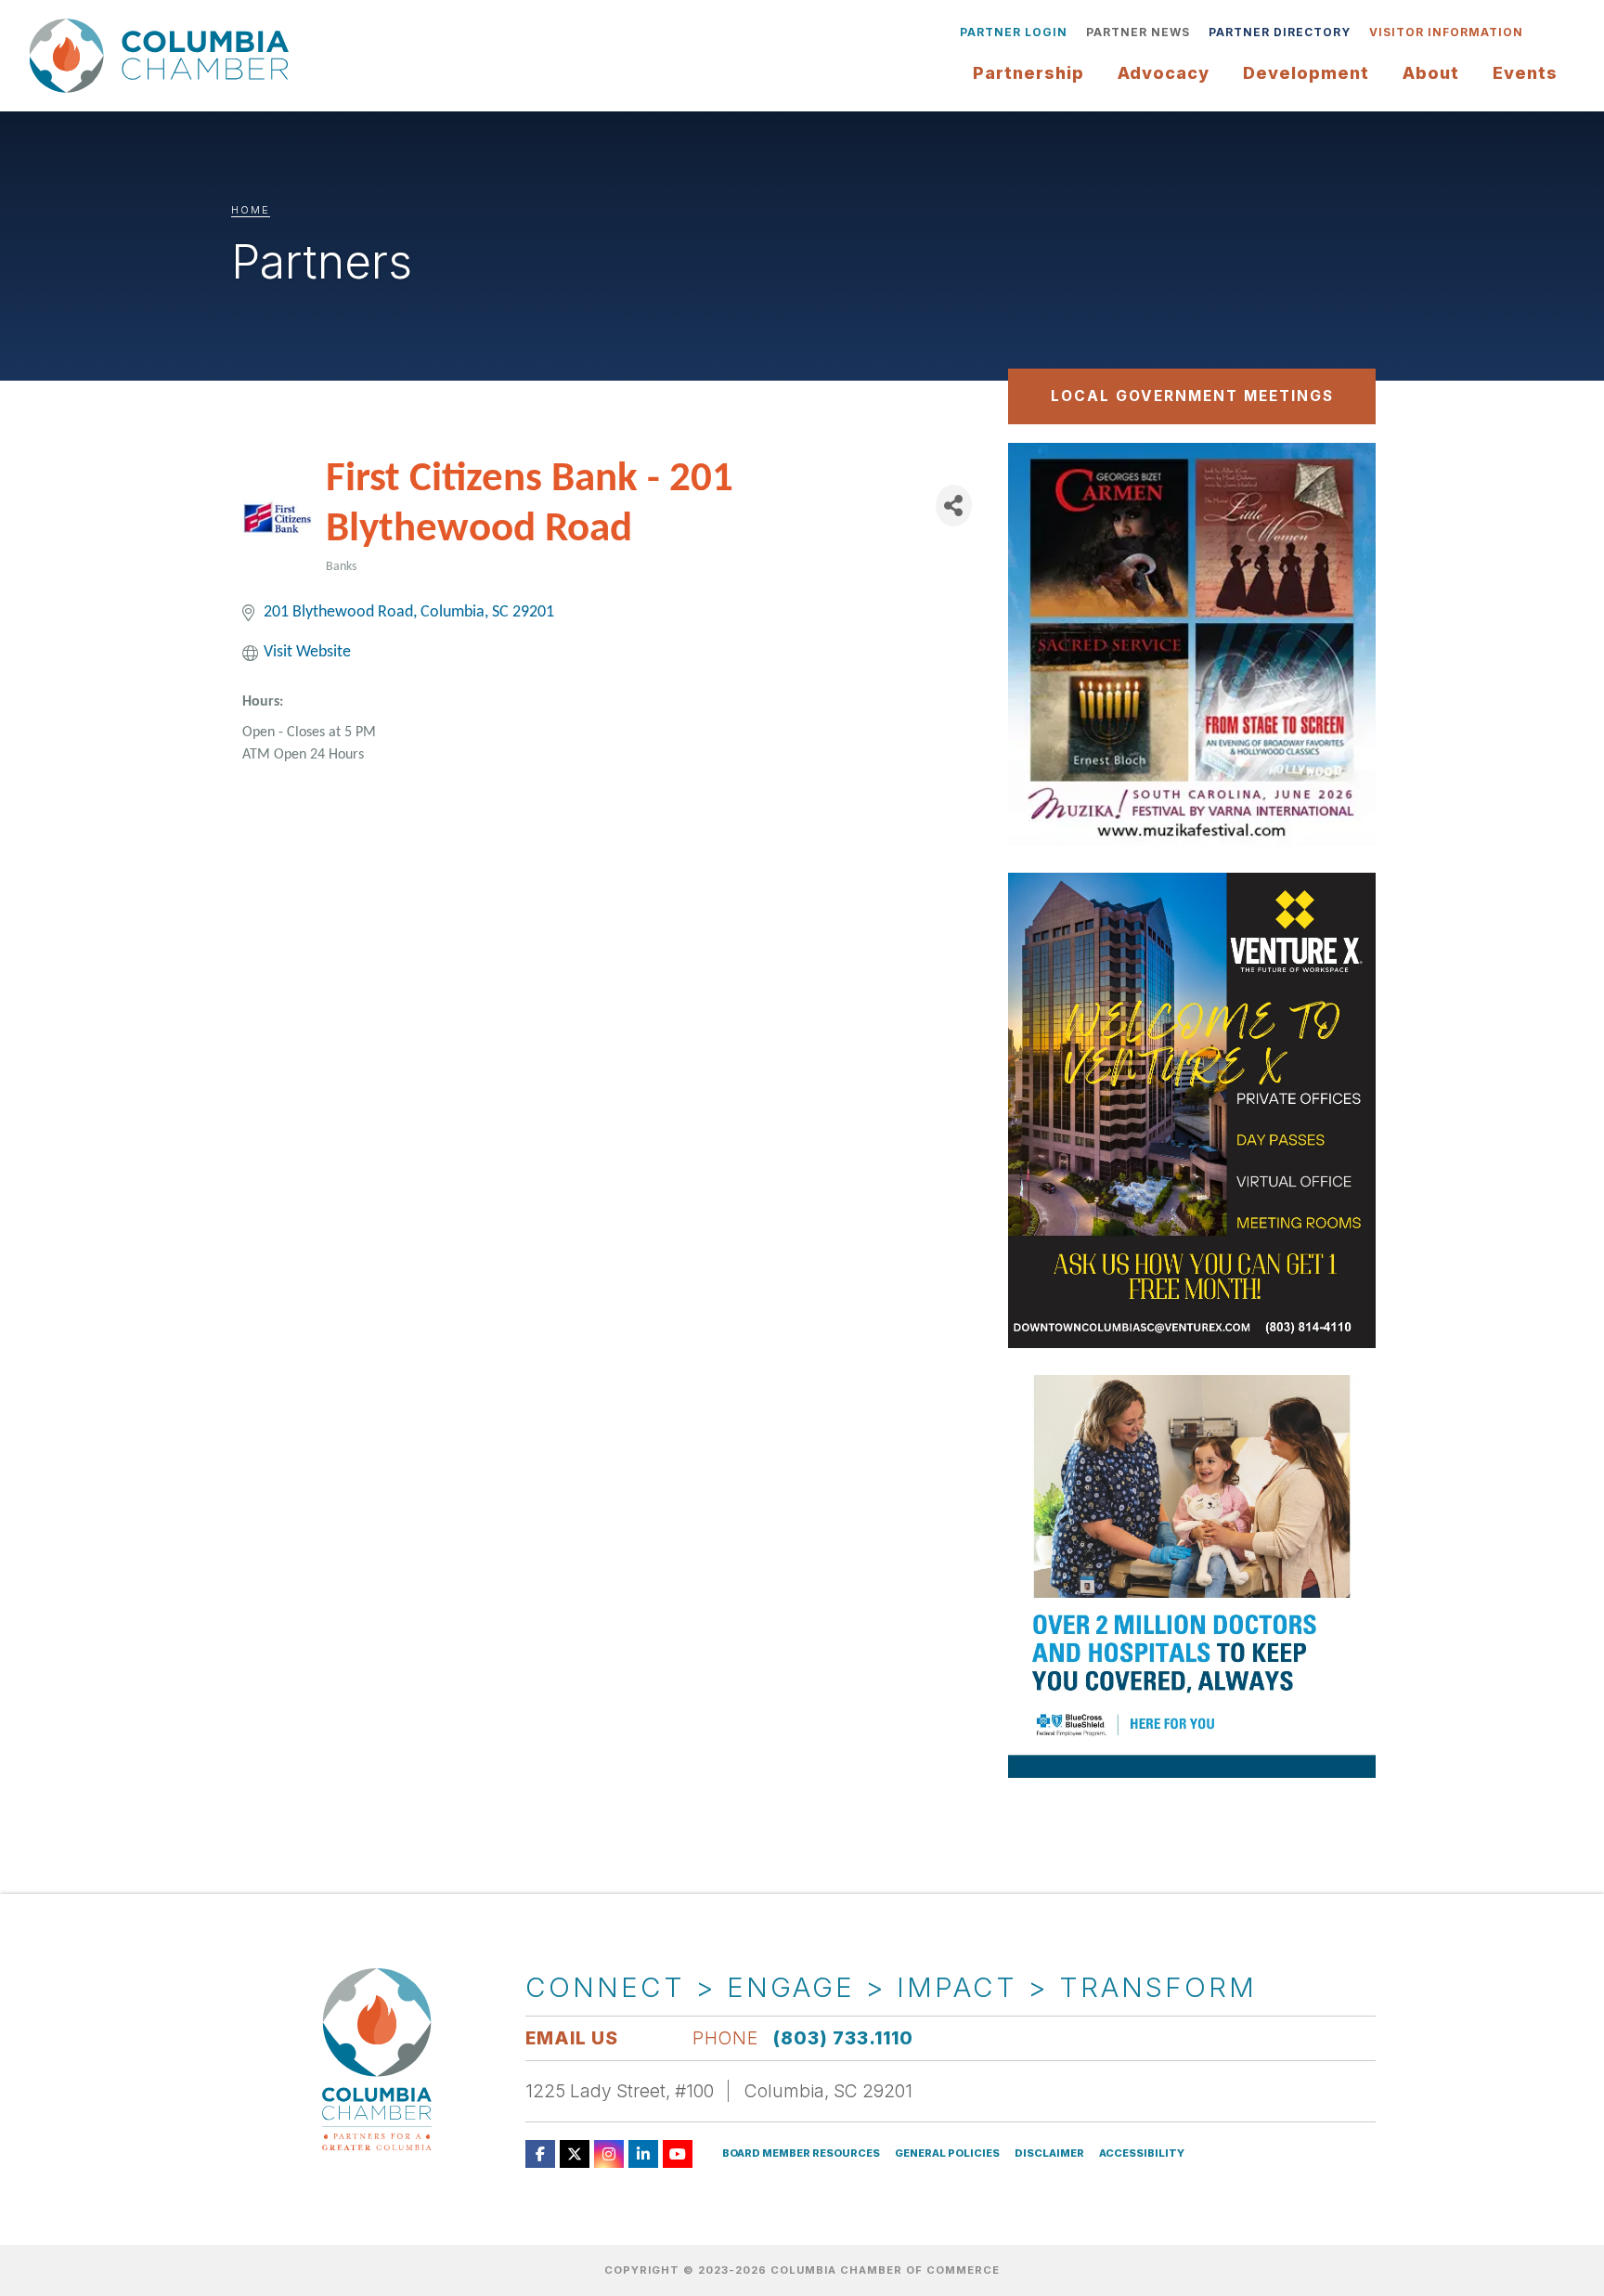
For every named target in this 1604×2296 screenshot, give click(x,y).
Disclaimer (1049, 2153)
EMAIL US (572, 2038)
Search (1546, 32)
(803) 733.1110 (843, 2038)
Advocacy (1164, 73)
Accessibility (1142, 2153)
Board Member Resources (801, 2153)
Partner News (1138, 32)
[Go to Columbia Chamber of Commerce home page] (164, 56)
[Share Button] (954, 506)
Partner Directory (1280, 32)
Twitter (575, 2154)
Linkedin (643, 2154)
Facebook (540, 2154)
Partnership (1028, 73)
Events (1525, 73)
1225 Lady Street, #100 (620, 2091)
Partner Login (1014, 32)
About (1431, 73)
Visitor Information (1446, 32)
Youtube (678, 2154)
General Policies (947, 2153)
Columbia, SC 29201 (828, 2091)
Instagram (609, 2154)
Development (1306, 73)
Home (251, 210)
